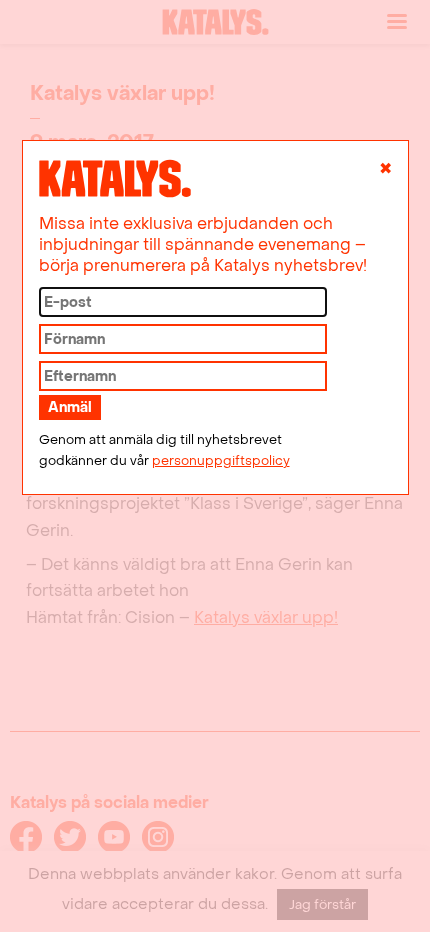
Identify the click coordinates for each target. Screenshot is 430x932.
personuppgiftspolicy (221, 461)
